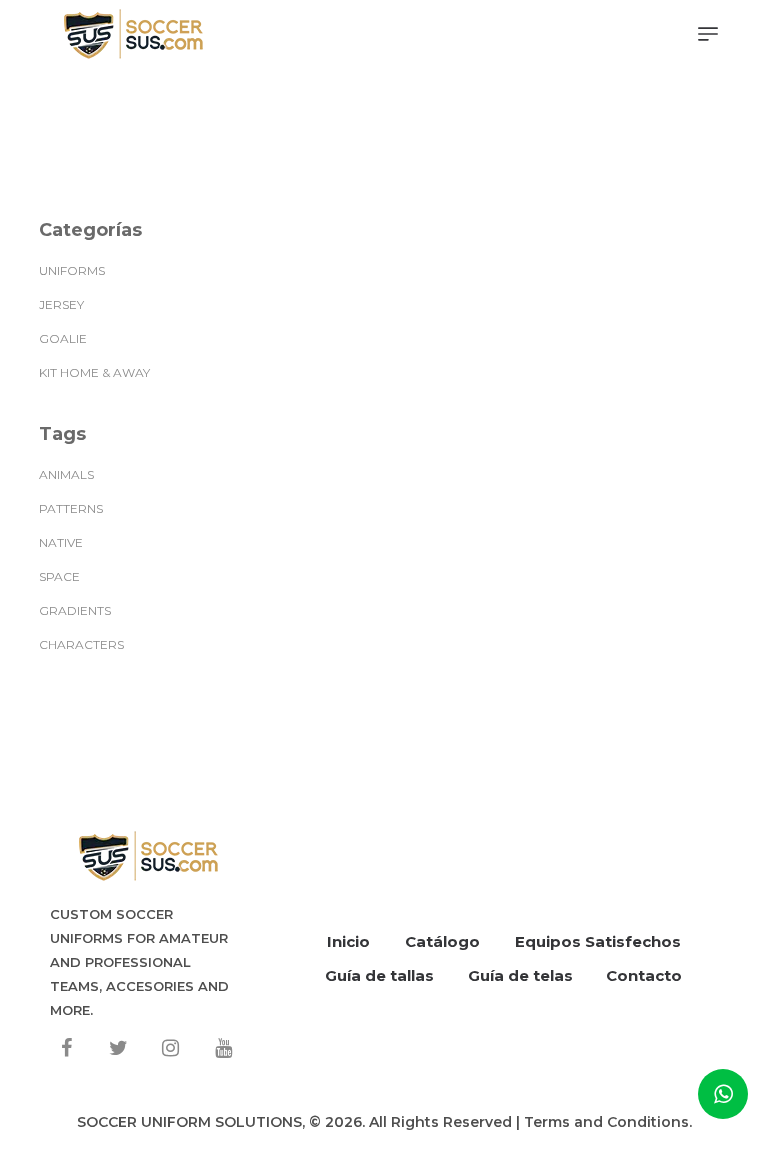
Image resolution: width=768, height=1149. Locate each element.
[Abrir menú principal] (708, 35)
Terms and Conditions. (608, 1122)
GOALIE (63, 338)
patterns (71, 508)
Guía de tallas (379, 975)
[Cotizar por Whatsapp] (723, 1094)
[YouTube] (223, 1048)
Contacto (644, 975)
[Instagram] (171, 1048)
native (61, 542)
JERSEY (61, 304)
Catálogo (442, 941)
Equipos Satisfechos (598, 941)
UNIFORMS (72, 270)
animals (66, 474)
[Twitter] (118, 1048)
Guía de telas (520, 975)
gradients (75, 610)
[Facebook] (66, 1048)
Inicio (348, 941)
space (59, 576)
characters (81, 644)
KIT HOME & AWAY (94, 372)
